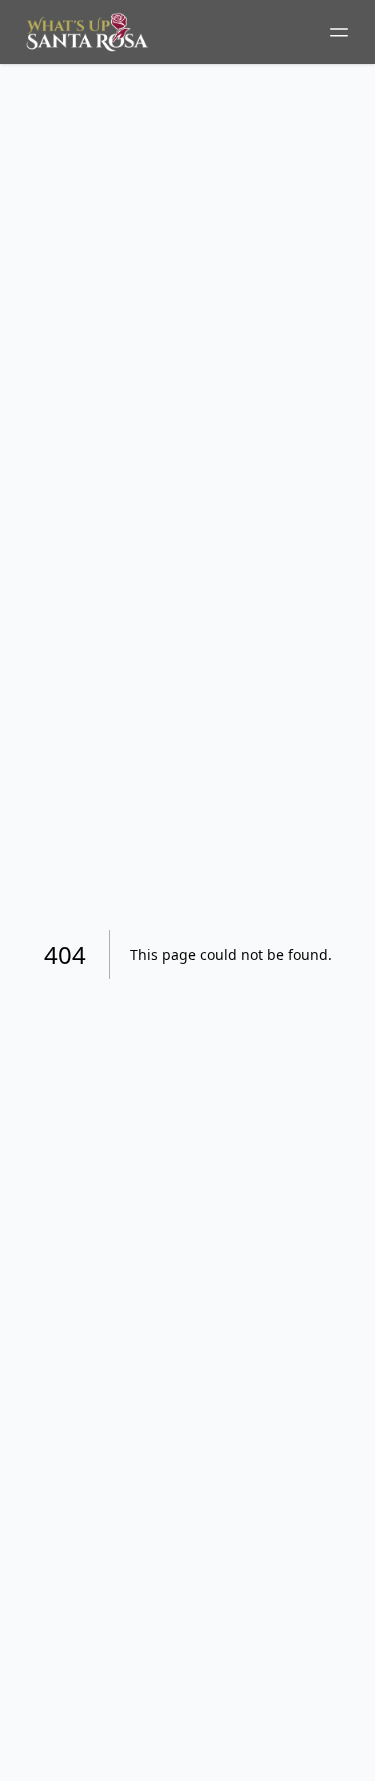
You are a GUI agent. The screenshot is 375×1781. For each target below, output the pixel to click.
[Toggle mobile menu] (339, 32)
